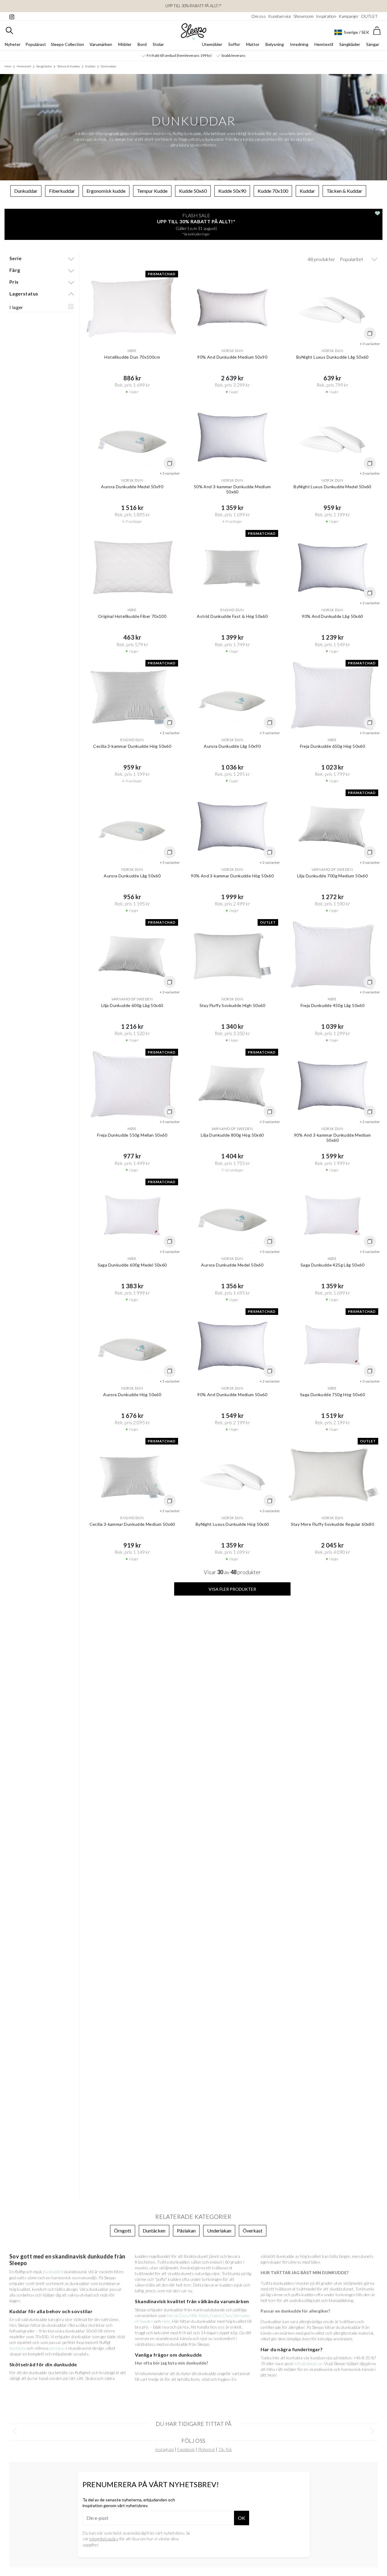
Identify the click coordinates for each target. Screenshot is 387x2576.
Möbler (125, 44)
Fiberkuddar (62, 191)
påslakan (57, 2348)
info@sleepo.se (309, 2363)
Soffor (234, 44)
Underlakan (219, 2231)
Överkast (253, 2231)
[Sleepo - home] (194, 32)
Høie (166, 2321)
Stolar (158, 44)
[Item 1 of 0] (193, 2431)
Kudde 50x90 (232, 191)
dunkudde (52, 2272)
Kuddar (90, 66)
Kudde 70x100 (273, 191)
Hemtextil (324, 44)
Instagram (164, 2449)
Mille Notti (199, 2315)
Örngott (123, 2231)
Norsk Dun (177, 2315)
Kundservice (280, 16)
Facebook (186, 2449)
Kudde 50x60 (193, 191)
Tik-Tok (225, 2449)
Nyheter (13, 44)
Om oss (259, 16)
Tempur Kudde (152, 191)
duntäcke (18, 2348)
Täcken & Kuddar (69, 66)
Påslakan (186, 2231)
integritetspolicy (104, 2539)
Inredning (299, 44)
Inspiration (326, 16)
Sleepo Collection (67, 44)
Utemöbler (212, 44)
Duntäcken (154, 2231)
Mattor (253, 44)
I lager (16, 307)
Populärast (36, 44)
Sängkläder (350, 44)
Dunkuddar (109, 66)
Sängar (373, 44)
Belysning (275, 44)
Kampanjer (349, 16)
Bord (142, 44)
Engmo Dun (221, 2315)
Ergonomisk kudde (106, 191)
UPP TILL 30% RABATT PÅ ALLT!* (193, 6)
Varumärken (101, 44)
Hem (8, 66)
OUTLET (369, 16)
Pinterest (207, 2449)
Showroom (304, 16)
